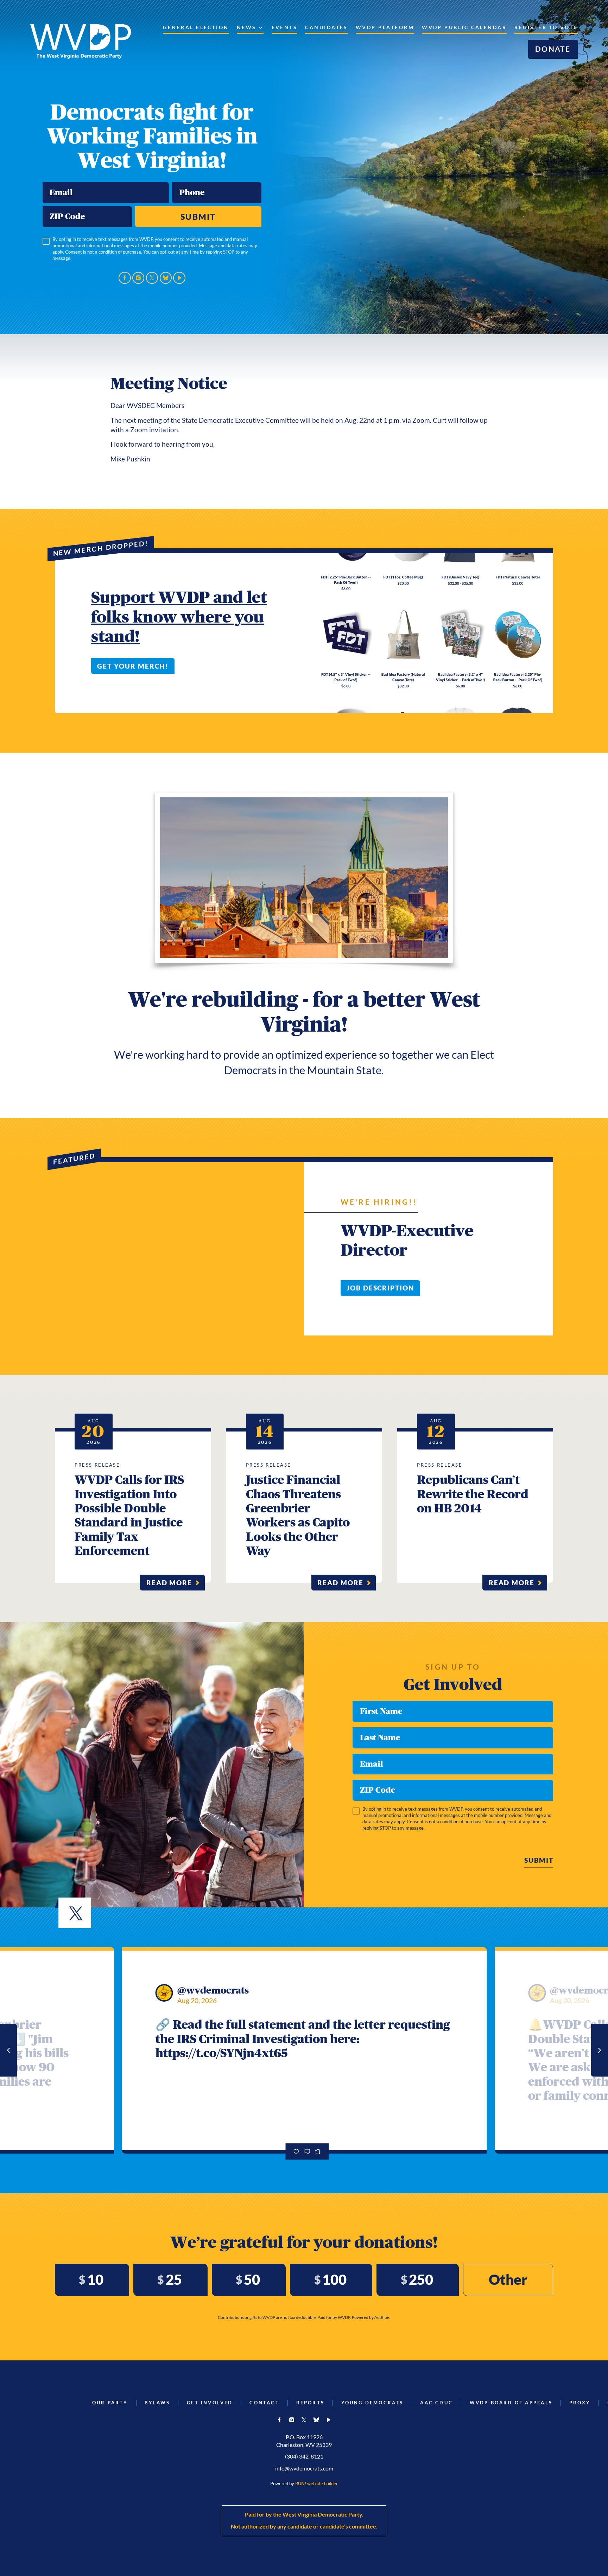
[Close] (442, 1214)
